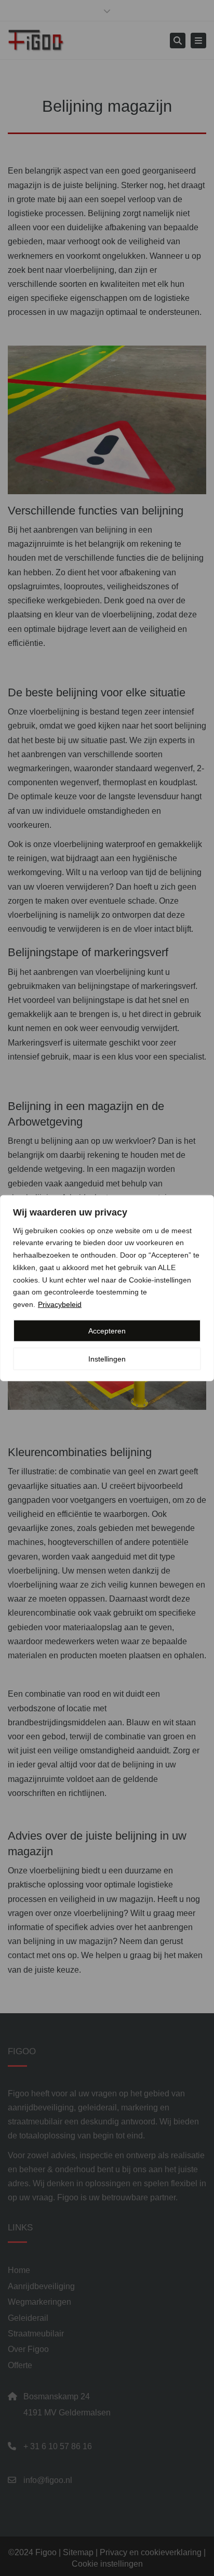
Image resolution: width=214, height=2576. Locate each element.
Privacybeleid (60, 1304)
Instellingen (107, 1359)
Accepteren (107, 1331)
